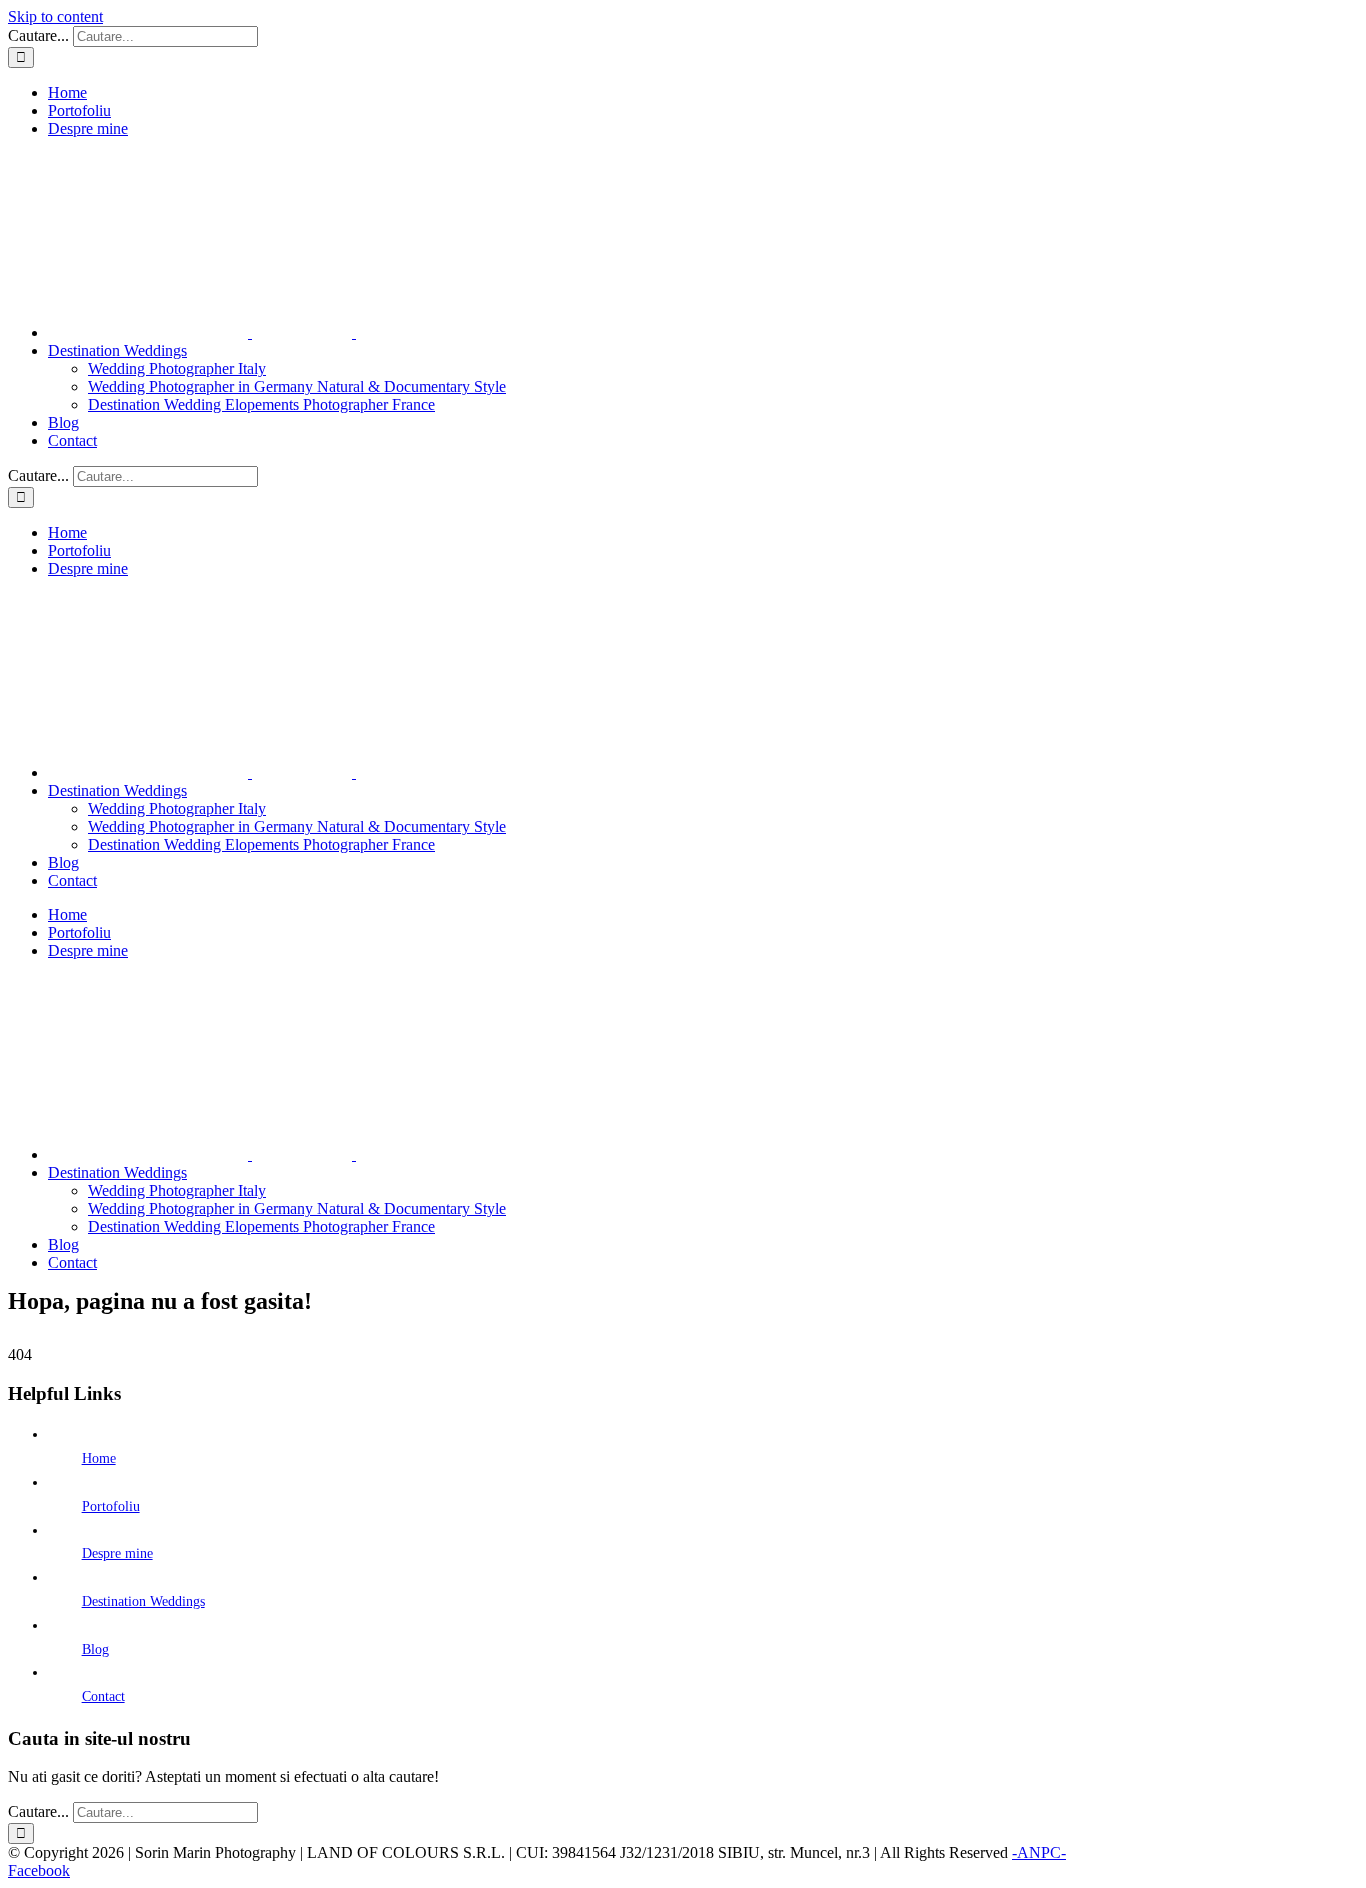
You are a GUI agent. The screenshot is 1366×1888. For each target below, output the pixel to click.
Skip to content (55, 16)
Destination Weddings (143, 1601)
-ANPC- (1039, 1852)
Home (99, 1458)
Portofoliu (111, 1506)
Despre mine (117, 1553)
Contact (103, 1696)
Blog (95, 1649)
